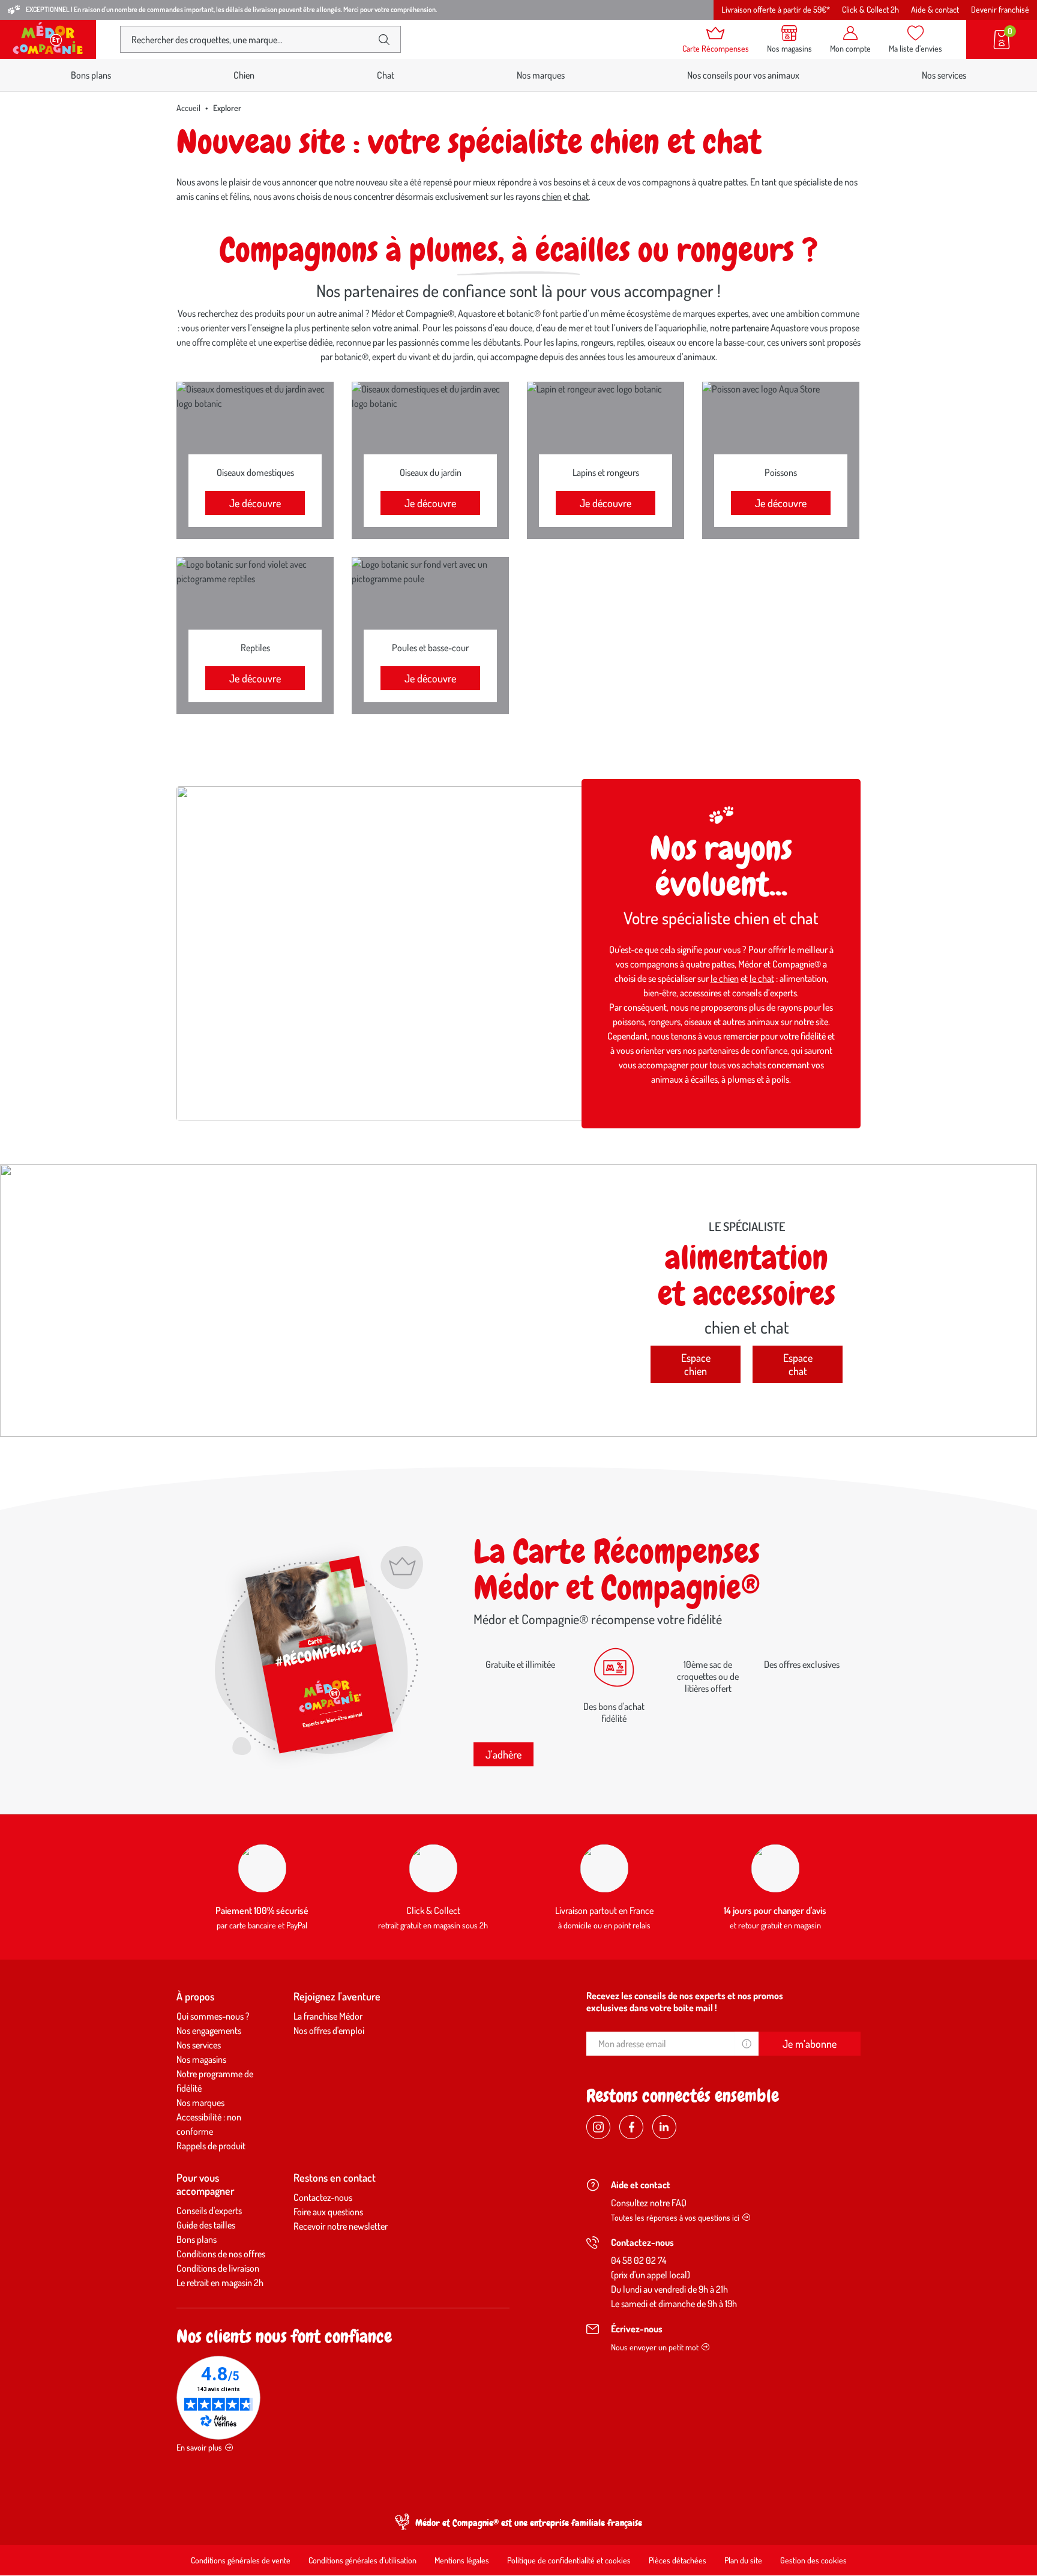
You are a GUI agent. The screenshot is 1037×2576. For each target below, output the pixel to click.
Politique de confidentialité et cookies (569, 2560)
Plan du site (743, 2560)
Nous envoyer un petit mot (655, 2347)
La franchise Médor (328, 2016)
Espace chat (798, 1364)
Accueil (188, 108)
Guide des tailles (206, 2225)
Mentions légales (462, 2560)
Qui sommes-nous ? (213, 2016)
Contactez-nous (323, 2197)
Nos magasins (201, 2059)
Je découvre (255, 503)
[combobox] (251, 39)
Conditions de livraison (218, 2268)
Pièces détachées (678, 2560)
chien (552, 196)
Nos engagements (209, 2030)
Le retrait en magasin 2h (220, 2283)
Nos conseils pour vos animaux (743, 75)
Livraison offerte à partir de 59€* (776, 9)
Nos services (944, 75)
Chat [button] (386, 75)
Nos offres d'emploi (329, 2030)
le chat (762, 978)
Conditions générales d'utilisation (362, 2560)
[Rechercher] (384, 40)
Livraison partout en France (604, 1910)
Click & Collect (433, 1910)
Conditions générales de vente (241, 2560)
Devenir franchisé (1000, 9)
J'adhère (503, 1754)
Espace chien (696, 1364)
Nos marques (541, 75)
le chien (725, 978)
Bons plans (91, 75)
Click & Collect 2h (870, 9)
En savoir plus (199, 2447)
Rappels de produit (211, 2146)
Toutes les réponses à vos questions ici (675, 2217)
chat (581, 196)
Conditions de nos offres (221, 2254)
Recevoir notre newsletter (341, 2226)
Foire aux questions (328, 2212)
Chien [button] (244, 75)
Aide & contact (935, 9)
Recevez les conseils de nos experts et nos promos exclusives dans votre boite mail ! (685, 2002)
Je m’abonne (810, 2044)
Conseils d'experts (209, 2210)
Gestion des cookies (813, 2560)
